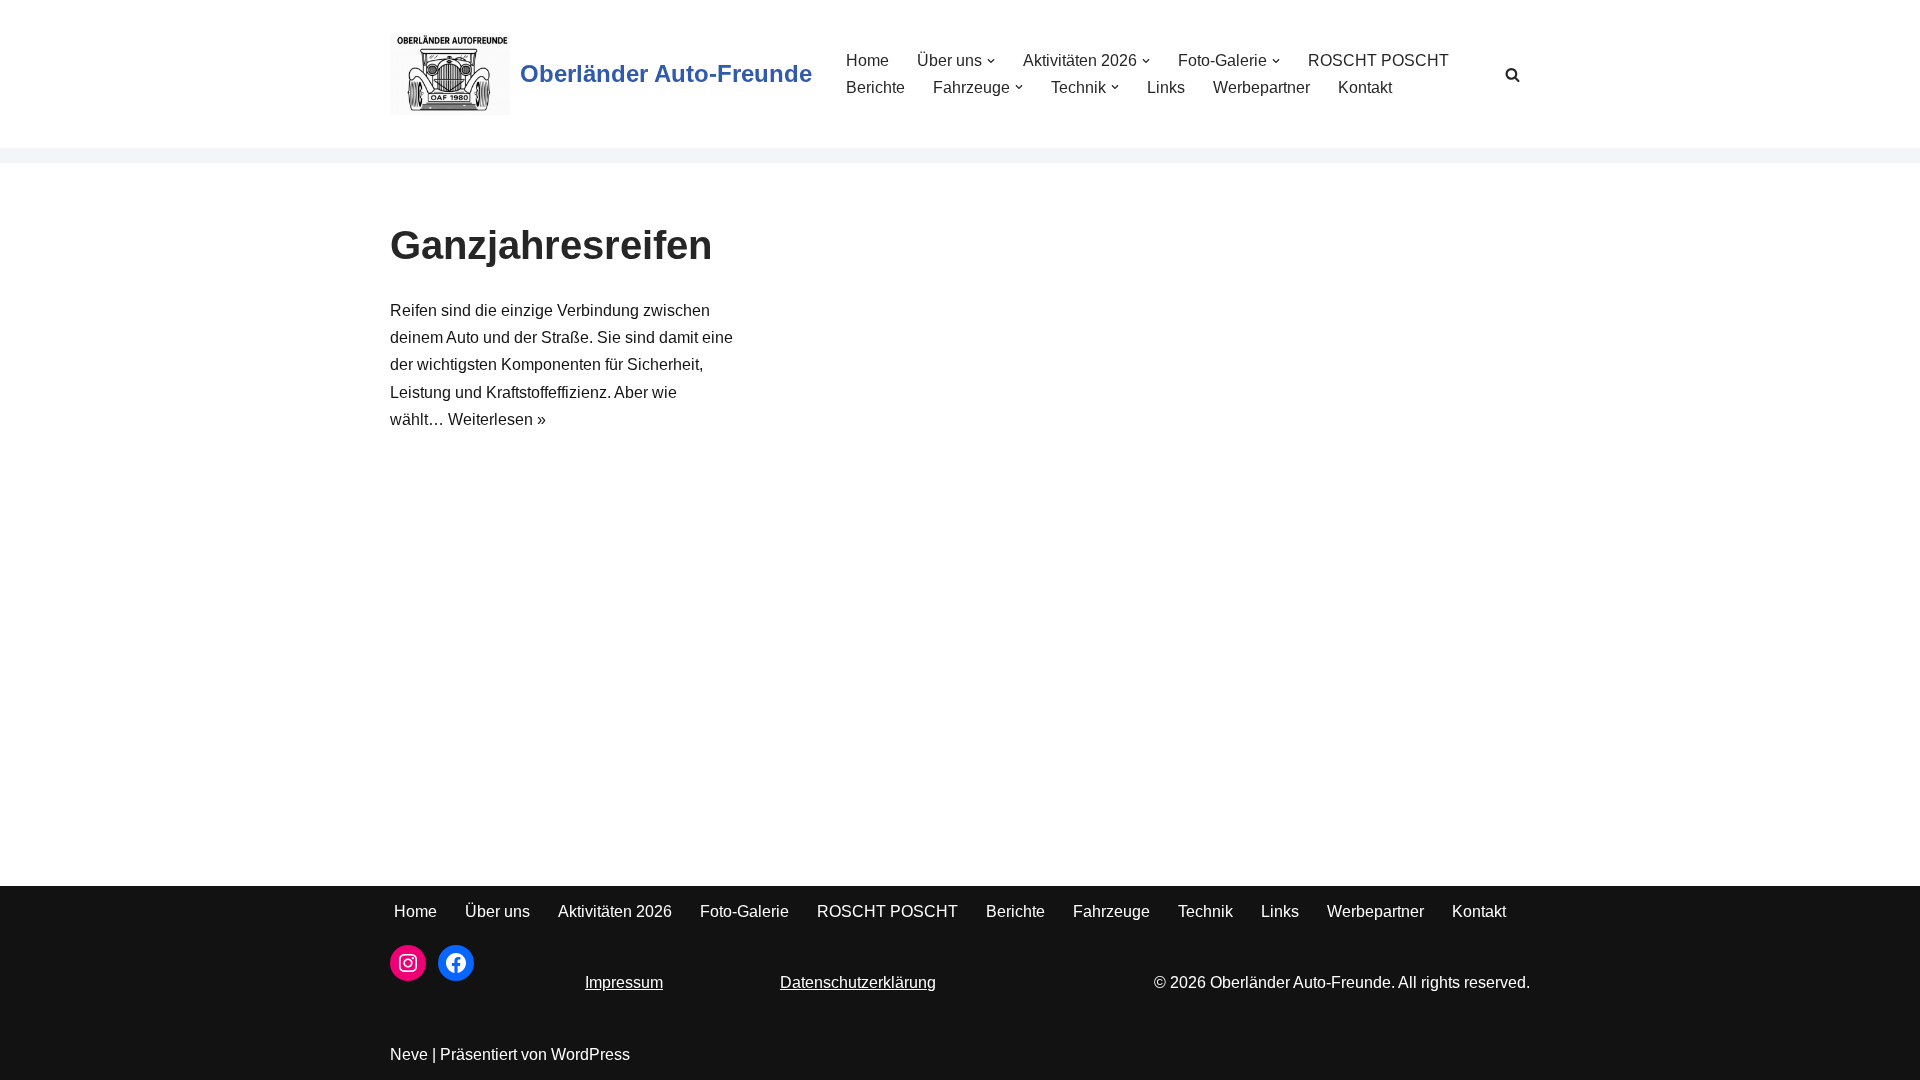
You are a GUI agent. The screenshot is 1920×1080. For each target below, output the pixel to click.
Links (1166, 87)
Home (867, 60)
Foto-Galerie (744, 911)
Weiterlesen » (497, 419)
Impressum (624, 982)
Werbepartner (1261, 87)
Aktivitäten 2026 (615, 911)
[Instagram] (408, 963)
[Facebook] (456, 963)
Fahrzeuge (1111, 911)
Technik (1205, 911)
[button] (991, 61)
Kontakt (1365, 87)
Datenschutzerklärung (858, 982)
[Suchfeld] (1512, 74)
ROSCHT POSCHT (1378, 60)
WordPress (590, 1054)
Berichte (875, 87)
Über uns (497, 911)
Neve (409, 1054)
